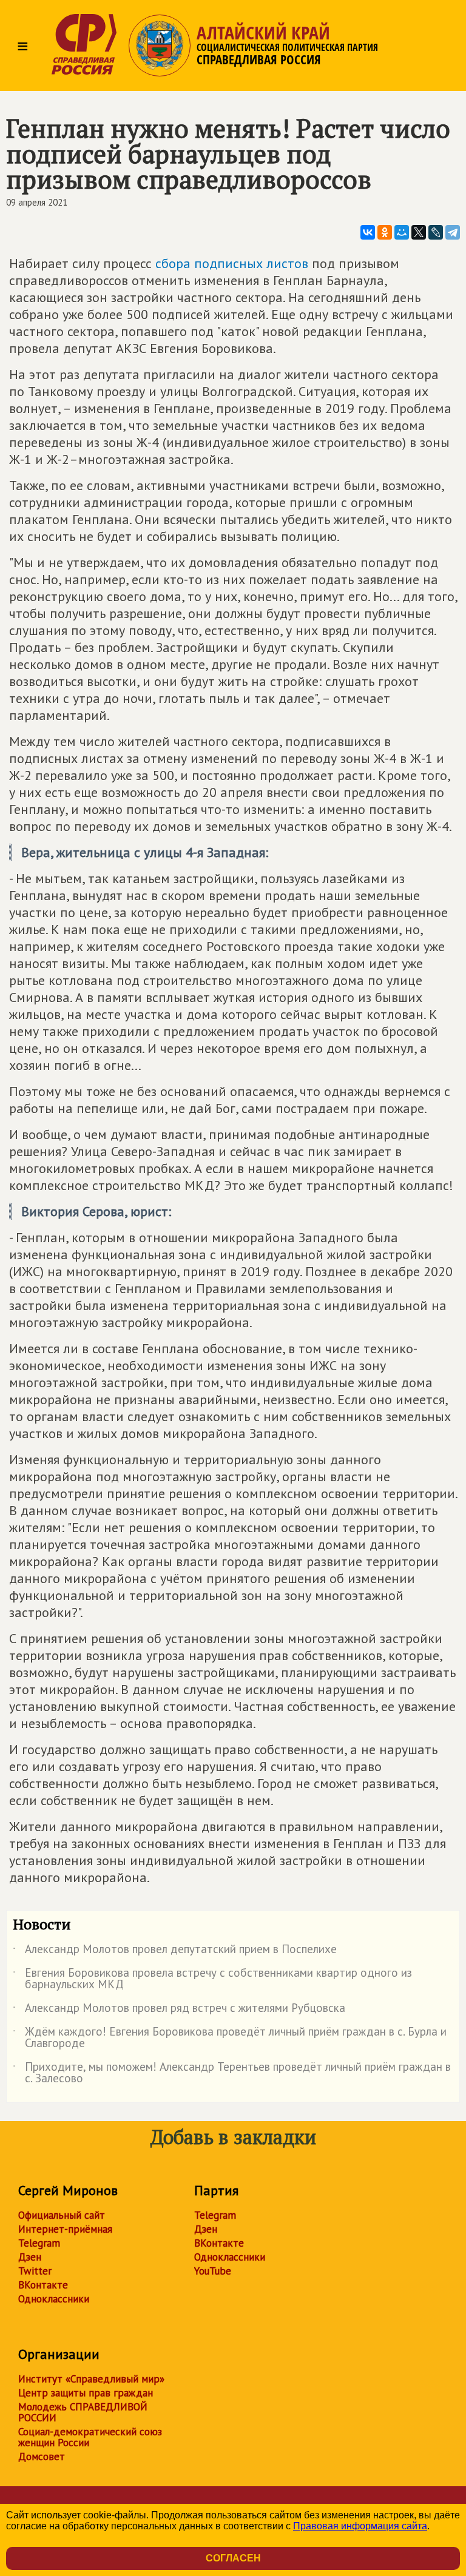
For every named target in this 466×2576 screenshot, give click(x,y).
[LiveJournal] (436, 232)
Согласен (233, 2558)
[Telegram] (453, 232)
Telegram (39, 2243)
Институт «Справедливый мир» (91, 2379)
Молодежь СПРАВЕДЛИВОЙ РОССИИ (83, 2412)
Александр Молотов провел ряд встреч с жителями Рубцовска (179, 2010)
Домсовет (42, 2457)
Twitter (35, 2271)
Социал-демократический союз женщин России (90, 2437)
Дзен (30, 2257)
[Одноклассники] (385, 232)
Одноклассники (54, 2299)
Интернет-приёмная (65, 2229)
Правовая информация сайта (360, 2526)
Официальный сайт (62, 2215)
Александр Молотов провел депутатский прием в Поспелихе (175, 1951)
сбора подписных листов (232, 263)
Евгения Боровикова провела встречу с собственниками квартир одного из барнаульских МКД (212, 1979)
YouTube (213, 2271)
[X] (419, 232)
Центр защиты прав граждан (86, 2393)
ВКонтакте (43, 2285)
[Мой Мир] (402, 232)
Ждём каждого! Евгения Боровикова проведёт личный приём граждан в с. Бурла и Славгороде (230, 2038)
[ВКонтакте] (368, 232)
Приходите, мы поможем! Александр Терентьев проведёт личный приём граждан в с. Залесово (232, 2073)
